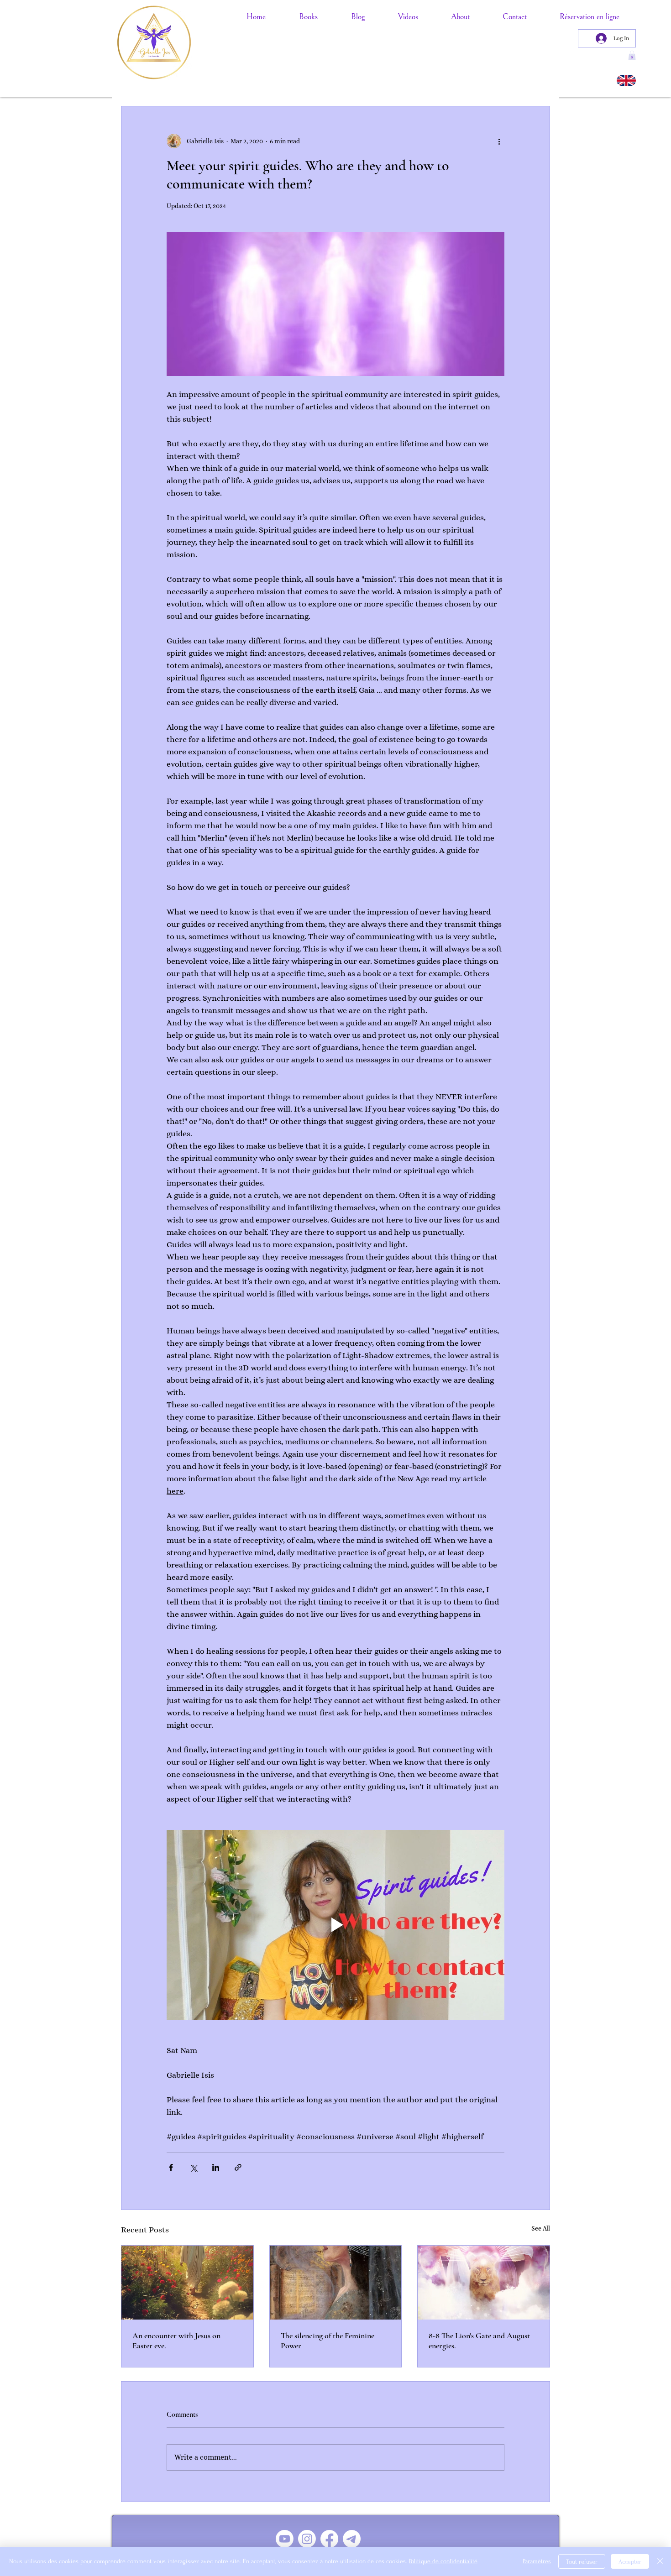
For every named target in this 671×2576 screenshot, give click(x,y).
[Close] (660, 2561)
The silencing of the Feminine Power (328, 2341)
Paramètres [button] (537, 2561)
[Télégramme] (352, 2539)
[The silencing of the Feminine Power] (336, 2283)
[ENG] (626, 81)
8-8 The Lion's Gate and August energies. (479, 2341)
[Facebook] (329, 2539)
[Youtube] (285, 2539)
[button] (632, 55)
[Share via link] (238, 2167)
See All (541, 2228)
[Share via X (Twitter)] (193, 2167)
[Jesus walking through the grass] (187, 2283)
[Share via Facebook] (171, 2167)
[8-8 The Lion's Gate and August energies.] (484, 2283)
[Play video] (335, 1925)
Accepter (630, 2562)
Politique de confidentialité (443, 2561)
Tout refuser (582, 2562)
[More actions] (499, 141)
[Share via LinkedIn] (216, 2167)
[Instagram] (307, 2539)
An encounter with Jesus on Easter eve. (176, 2341)
